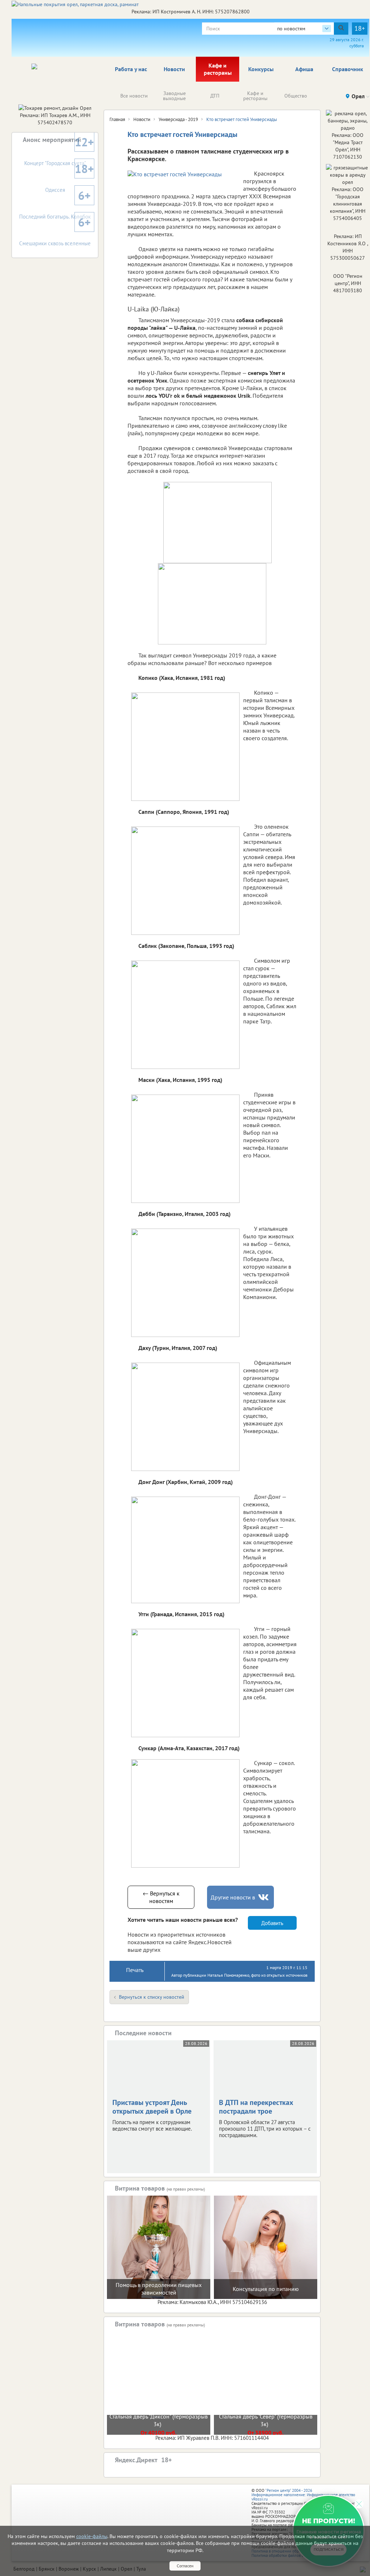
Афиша (304, 69)
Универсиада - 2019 (178, 119)
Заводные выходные (174, 96)
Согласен (185, 2566)
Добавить (272, 1923)
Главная (117, 119)
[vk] (264, 1897)
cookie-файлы (92, 2536)
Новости (174, 69)
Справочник (348, 69)
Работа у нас (131, 69)
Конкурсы (261, 69)
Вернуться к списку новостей (152, 1997)
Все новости (134, 96)
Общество (296, 96)
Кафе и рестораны (218, 69)
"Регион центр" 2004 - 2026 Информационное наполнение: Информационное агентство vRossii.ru (303, 2495)
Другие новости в (233, 1897)
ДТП (215, 96)
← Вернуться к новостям (161, 1897)
